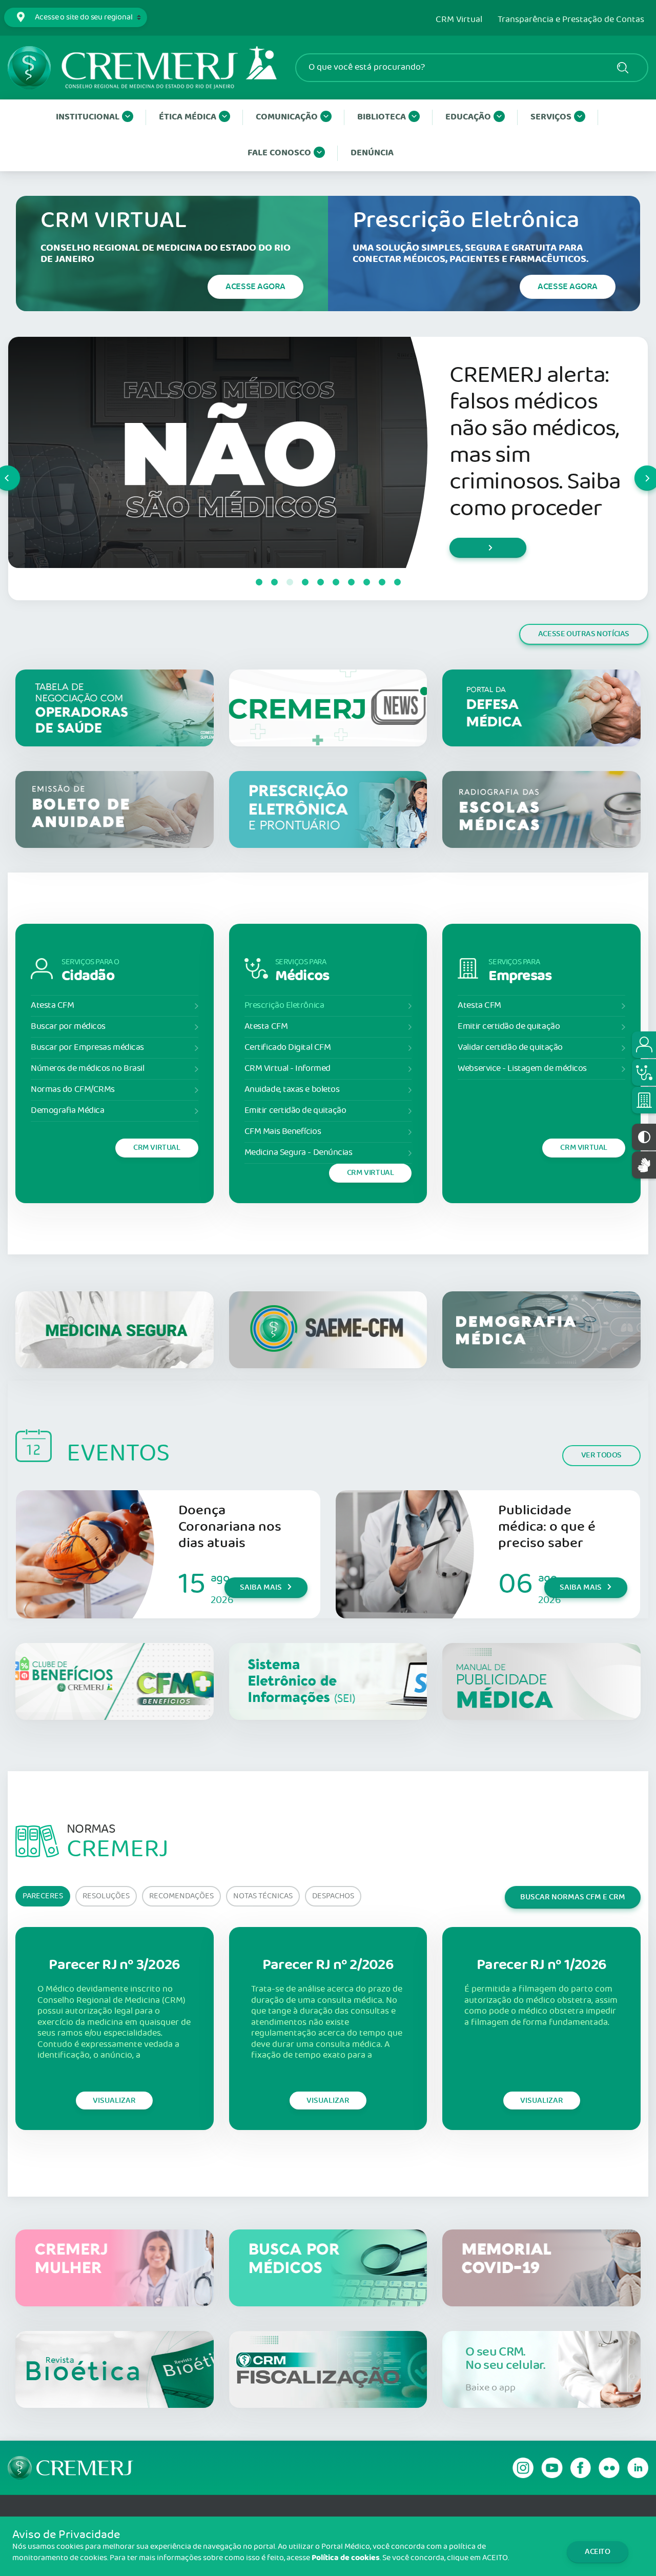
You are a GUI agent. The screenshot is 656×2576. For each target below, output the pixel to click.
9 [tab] (382, 582)
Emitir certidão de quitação (295, 1111)
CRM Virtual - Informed (288, 1069)
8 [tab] (366, 582)
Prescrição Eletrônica (284, 1006)
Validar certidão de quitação (510, 1048)
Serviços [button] (551, 117)
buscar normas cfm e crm (573, 1897)
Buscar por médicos (68, 1027)
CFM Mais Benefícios (283, 1132)
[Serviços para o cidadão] (644, 1045)
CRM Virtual (459, 20)
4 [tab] (305, 582)
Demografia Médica (67, 1111)
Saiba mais (261, 1587)
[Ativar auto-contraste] (644, 1137)
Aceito (598, 2552)
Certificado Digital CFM (288, 1048)
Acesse (255, 287)
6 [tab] (336, 582)
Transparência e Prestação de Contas (571, 20)
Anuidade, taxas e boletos (292, 1090)
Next (635, 469)
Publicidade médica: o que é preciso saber (547, 1527)
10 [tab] (397, 582)
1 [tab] (259, 582)
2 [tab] (274, 582)
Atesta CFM (53, 1006)
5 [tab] (320, 582)
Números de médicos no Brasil (87, 1069)
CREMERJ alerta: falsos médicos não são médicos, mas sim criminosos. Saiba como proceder (535, 442)
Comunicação (287, 117)
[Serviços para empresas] (644, 1100)
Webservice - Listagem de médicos (522, 1069)
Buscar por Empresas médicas (87, 1048)
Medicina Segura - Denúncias (299, 1153)
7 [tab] (351, 582)
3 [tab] (290, 582)
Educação (468, 117)
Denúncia (372, 153)
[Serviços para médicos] (644, 1072)
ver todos (601, 1455)
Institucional (88, 117)
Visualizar (114, 2101)
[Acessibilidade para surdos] (644, 1165)
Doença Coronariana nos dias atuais (230, 1527)
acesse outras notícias (584, 634)
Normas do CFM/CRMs (73, 1090)
